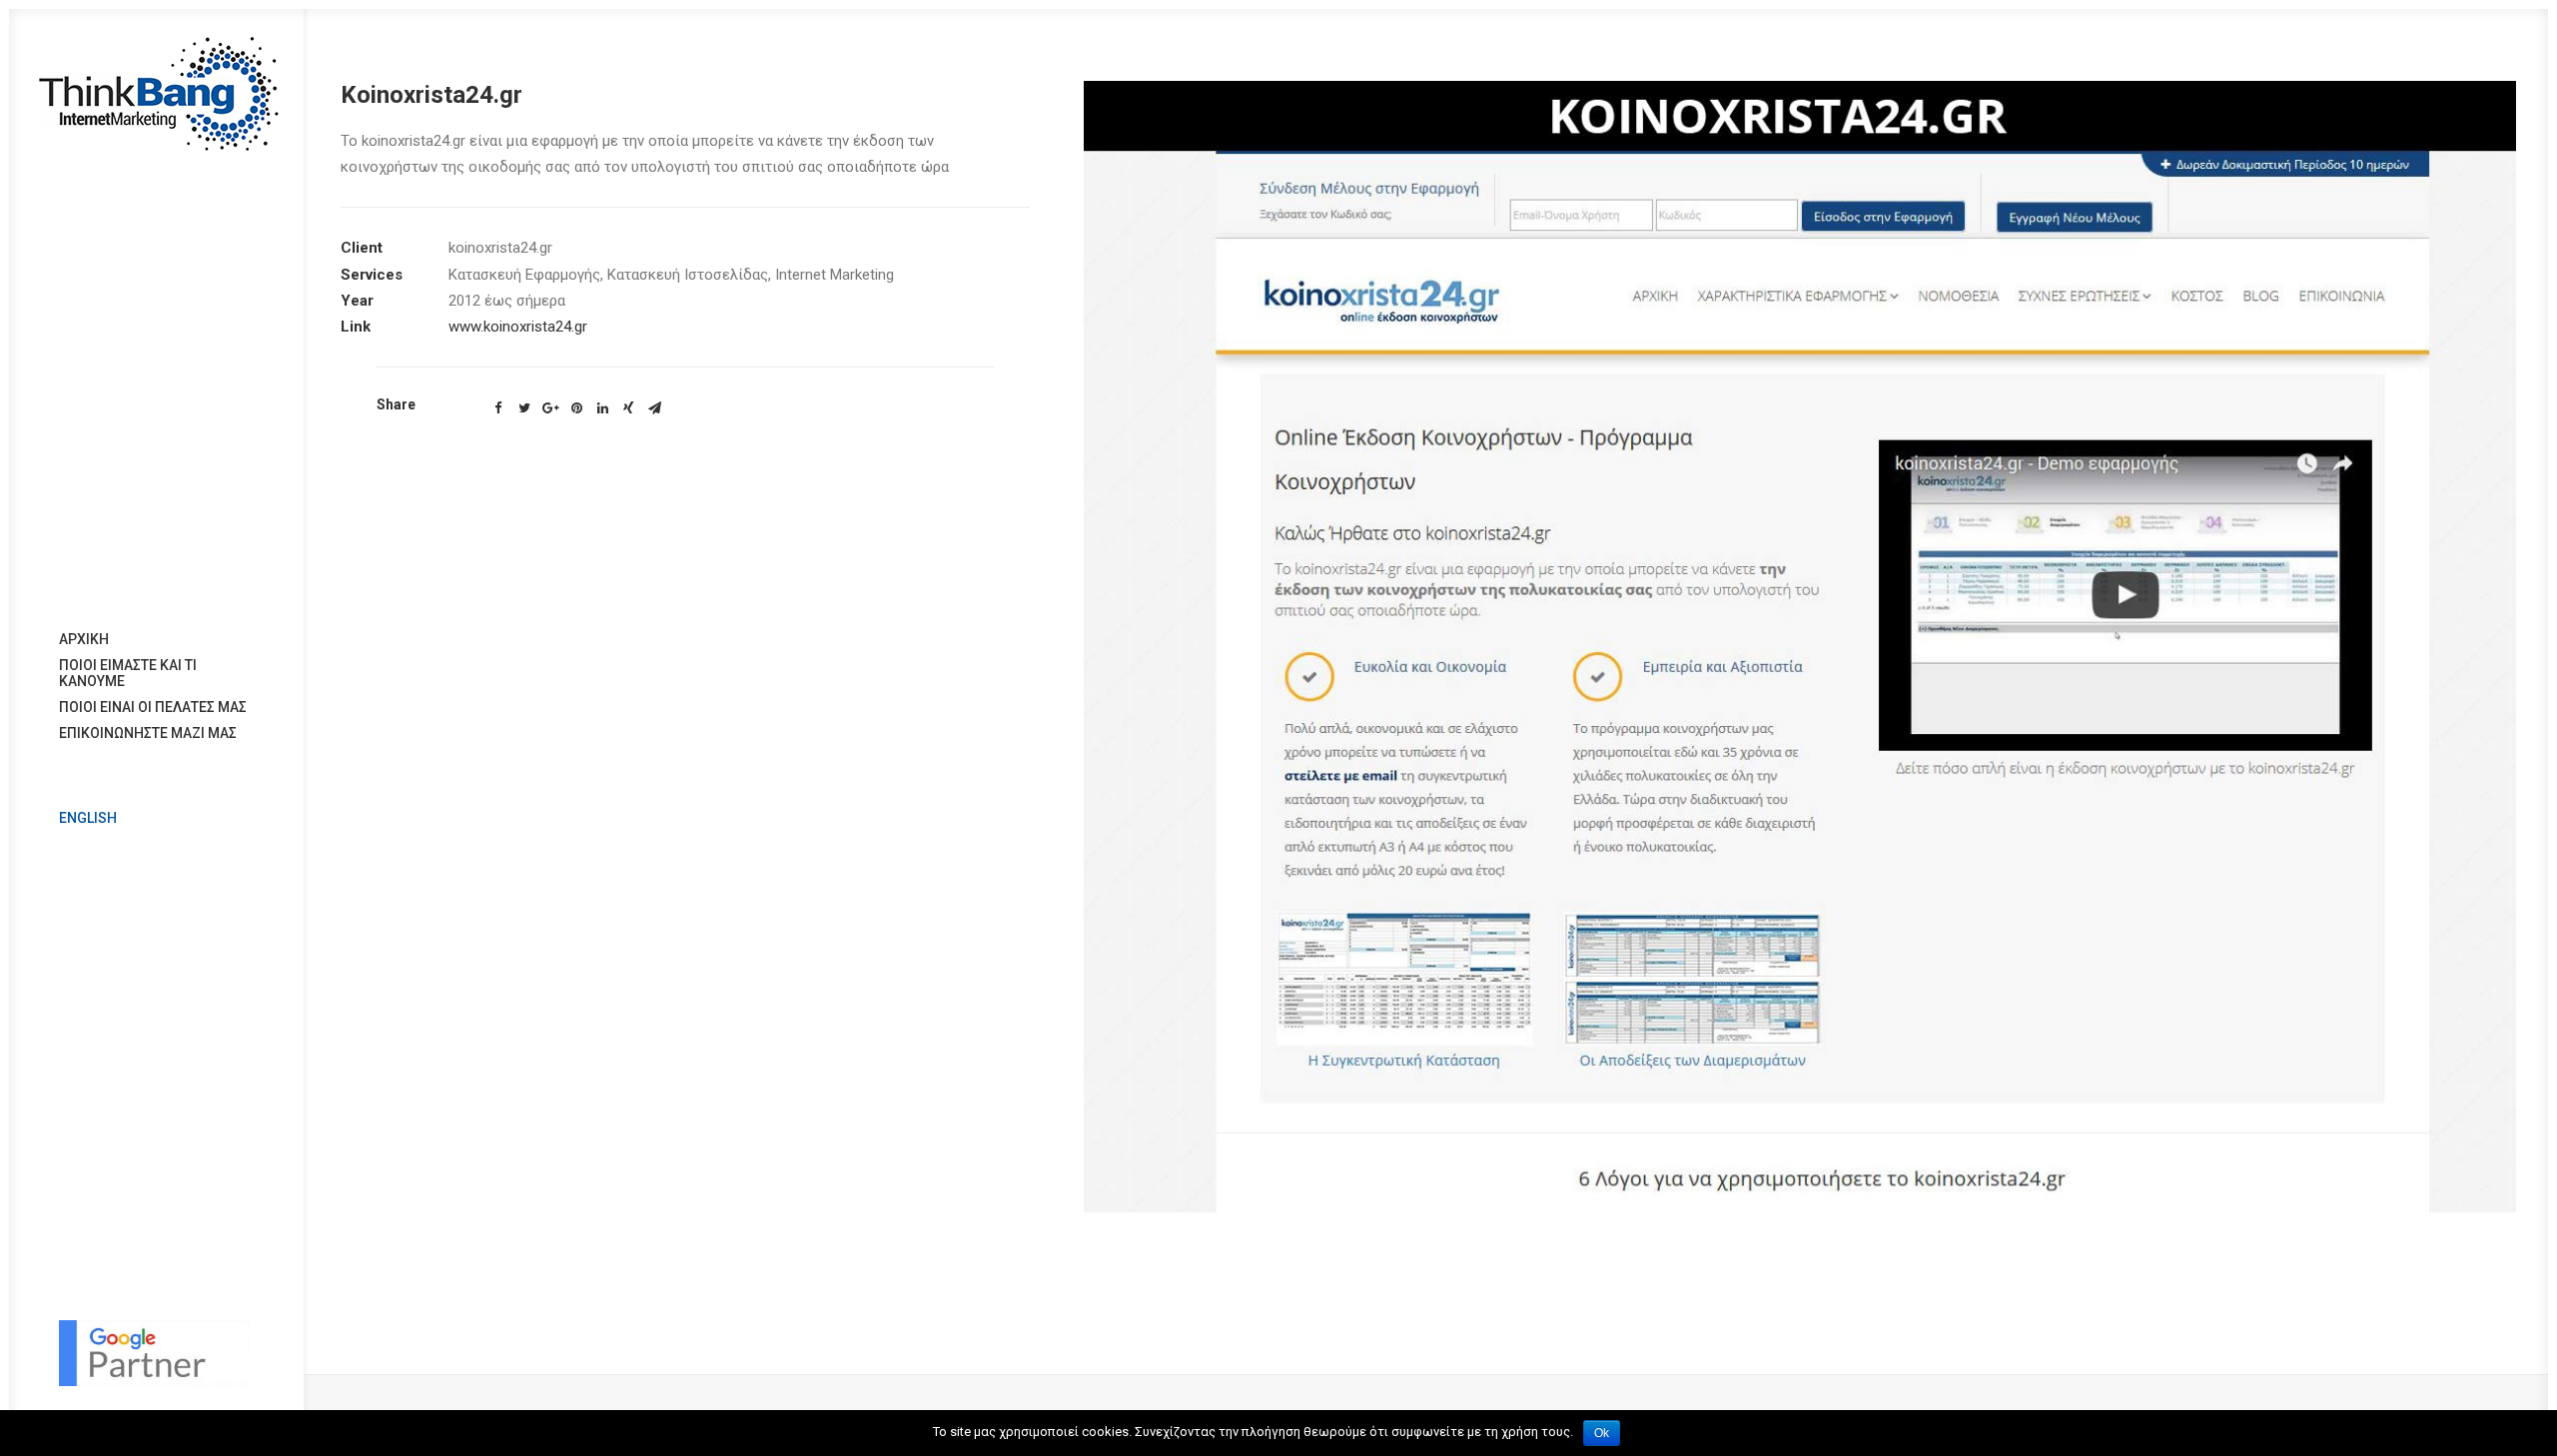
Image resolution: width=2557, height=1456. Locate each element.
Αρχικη (84, 639)
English (88, 818)
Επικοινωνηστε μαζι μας (148, 733)
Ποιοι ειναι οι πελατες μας (153, 707)
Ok (1602, 1433)
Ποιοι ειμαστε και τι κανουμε (128, 673)
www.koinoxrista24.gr (518, 327)
